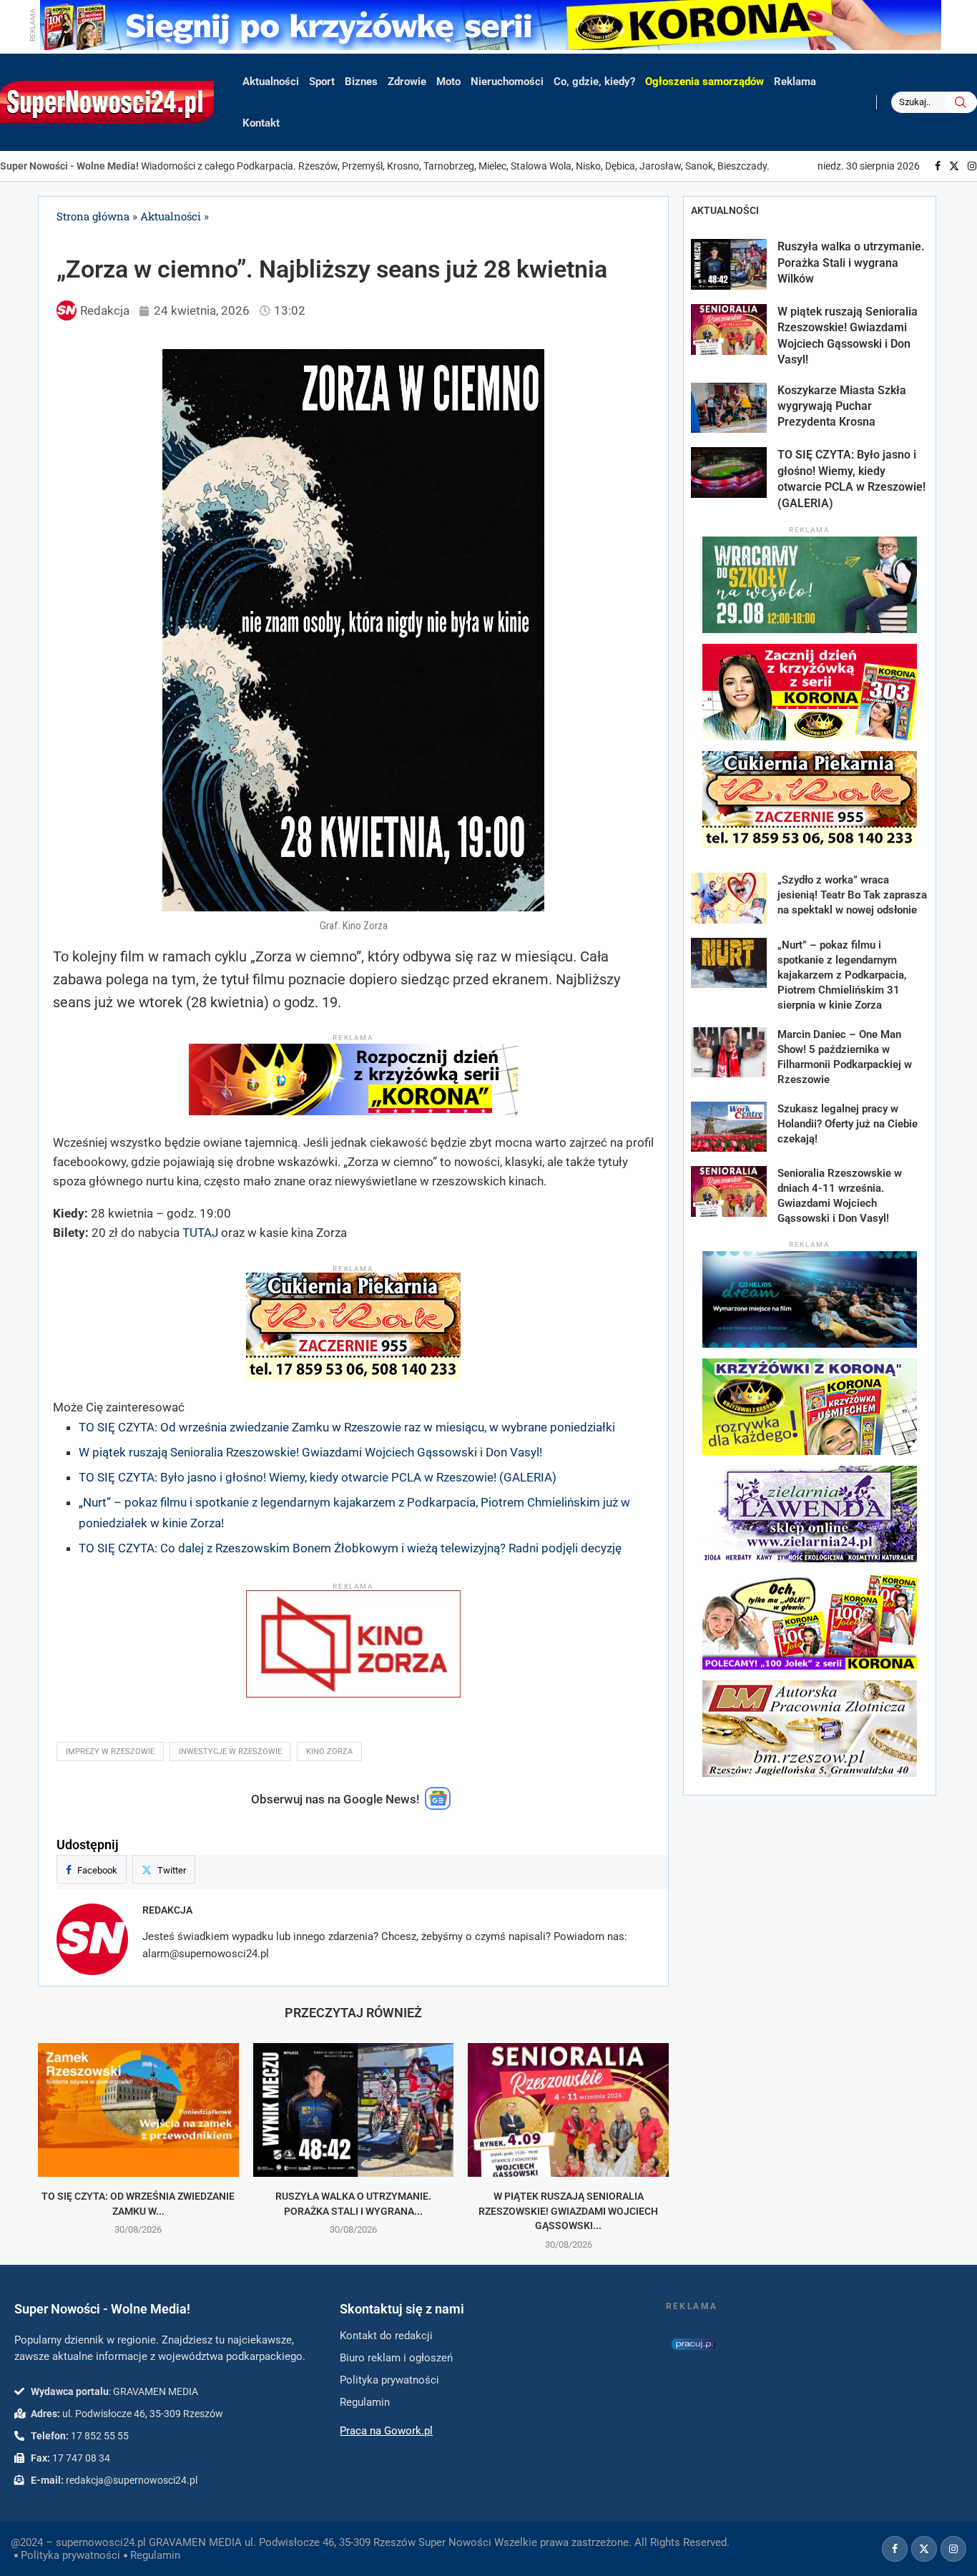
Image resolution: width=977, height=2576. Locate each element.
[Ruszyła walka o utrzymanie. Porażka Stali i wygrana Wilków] (354, 2110)
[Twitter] (954, 166)
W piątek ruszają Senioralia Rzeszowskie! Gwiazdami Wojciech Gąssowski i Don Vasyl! (310, 1452)
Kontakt (261, 123)
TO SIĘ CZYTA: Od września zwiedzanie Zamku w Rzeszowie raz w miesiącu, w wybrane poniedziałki (347, 1427)
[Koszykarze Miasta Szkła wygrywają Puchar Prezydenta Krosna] (729, 408)
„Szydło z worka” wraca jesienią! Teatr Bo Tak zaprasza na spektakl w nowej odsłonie (852, 895)
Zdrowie (407, 82)
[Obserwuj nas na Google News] (438, 1806)
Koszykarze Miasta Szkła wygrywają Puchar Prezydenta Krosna (842, 406)
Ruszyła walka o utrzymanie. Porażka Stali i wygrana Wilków (851, 263)
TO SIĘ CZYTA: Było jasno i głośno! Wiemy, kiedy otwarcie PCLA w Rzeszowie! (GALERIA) (318, 1477)
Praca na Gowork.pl (386, 2431)
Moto (448, 82)
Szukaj (961, 102)
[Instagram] (972, 166)
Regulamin (155, 2555)
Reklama (795, 82)
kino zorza (329, 1752)
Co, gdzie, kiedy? (594, 82)
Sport (322, 82)
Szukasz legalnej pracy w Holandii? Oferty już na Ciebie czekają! (848, 1124)
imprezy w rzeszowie (110, 1752)
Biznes (361, 82)
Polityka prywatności (70, 2555)
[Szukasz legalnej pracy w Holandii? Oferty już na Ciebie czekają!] (729, 1127)
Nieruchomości (507, 82)
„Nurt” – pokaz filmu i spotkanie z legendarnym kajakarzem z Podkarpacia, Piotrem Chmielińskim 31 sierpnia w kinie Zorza (842, 975)
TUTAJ (200, 1233)
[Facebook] (938, 166)
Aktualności (271, 82)
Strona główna (93, 216)
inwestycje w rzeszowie (230, 1752)
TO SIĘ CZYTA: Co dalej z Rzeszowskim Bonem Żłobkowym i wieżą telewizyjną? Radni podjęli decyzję (350, 1548)
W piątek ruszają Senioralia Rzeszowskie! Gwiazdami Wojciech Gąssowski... (568, 2211)
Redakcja (167, 1910)
